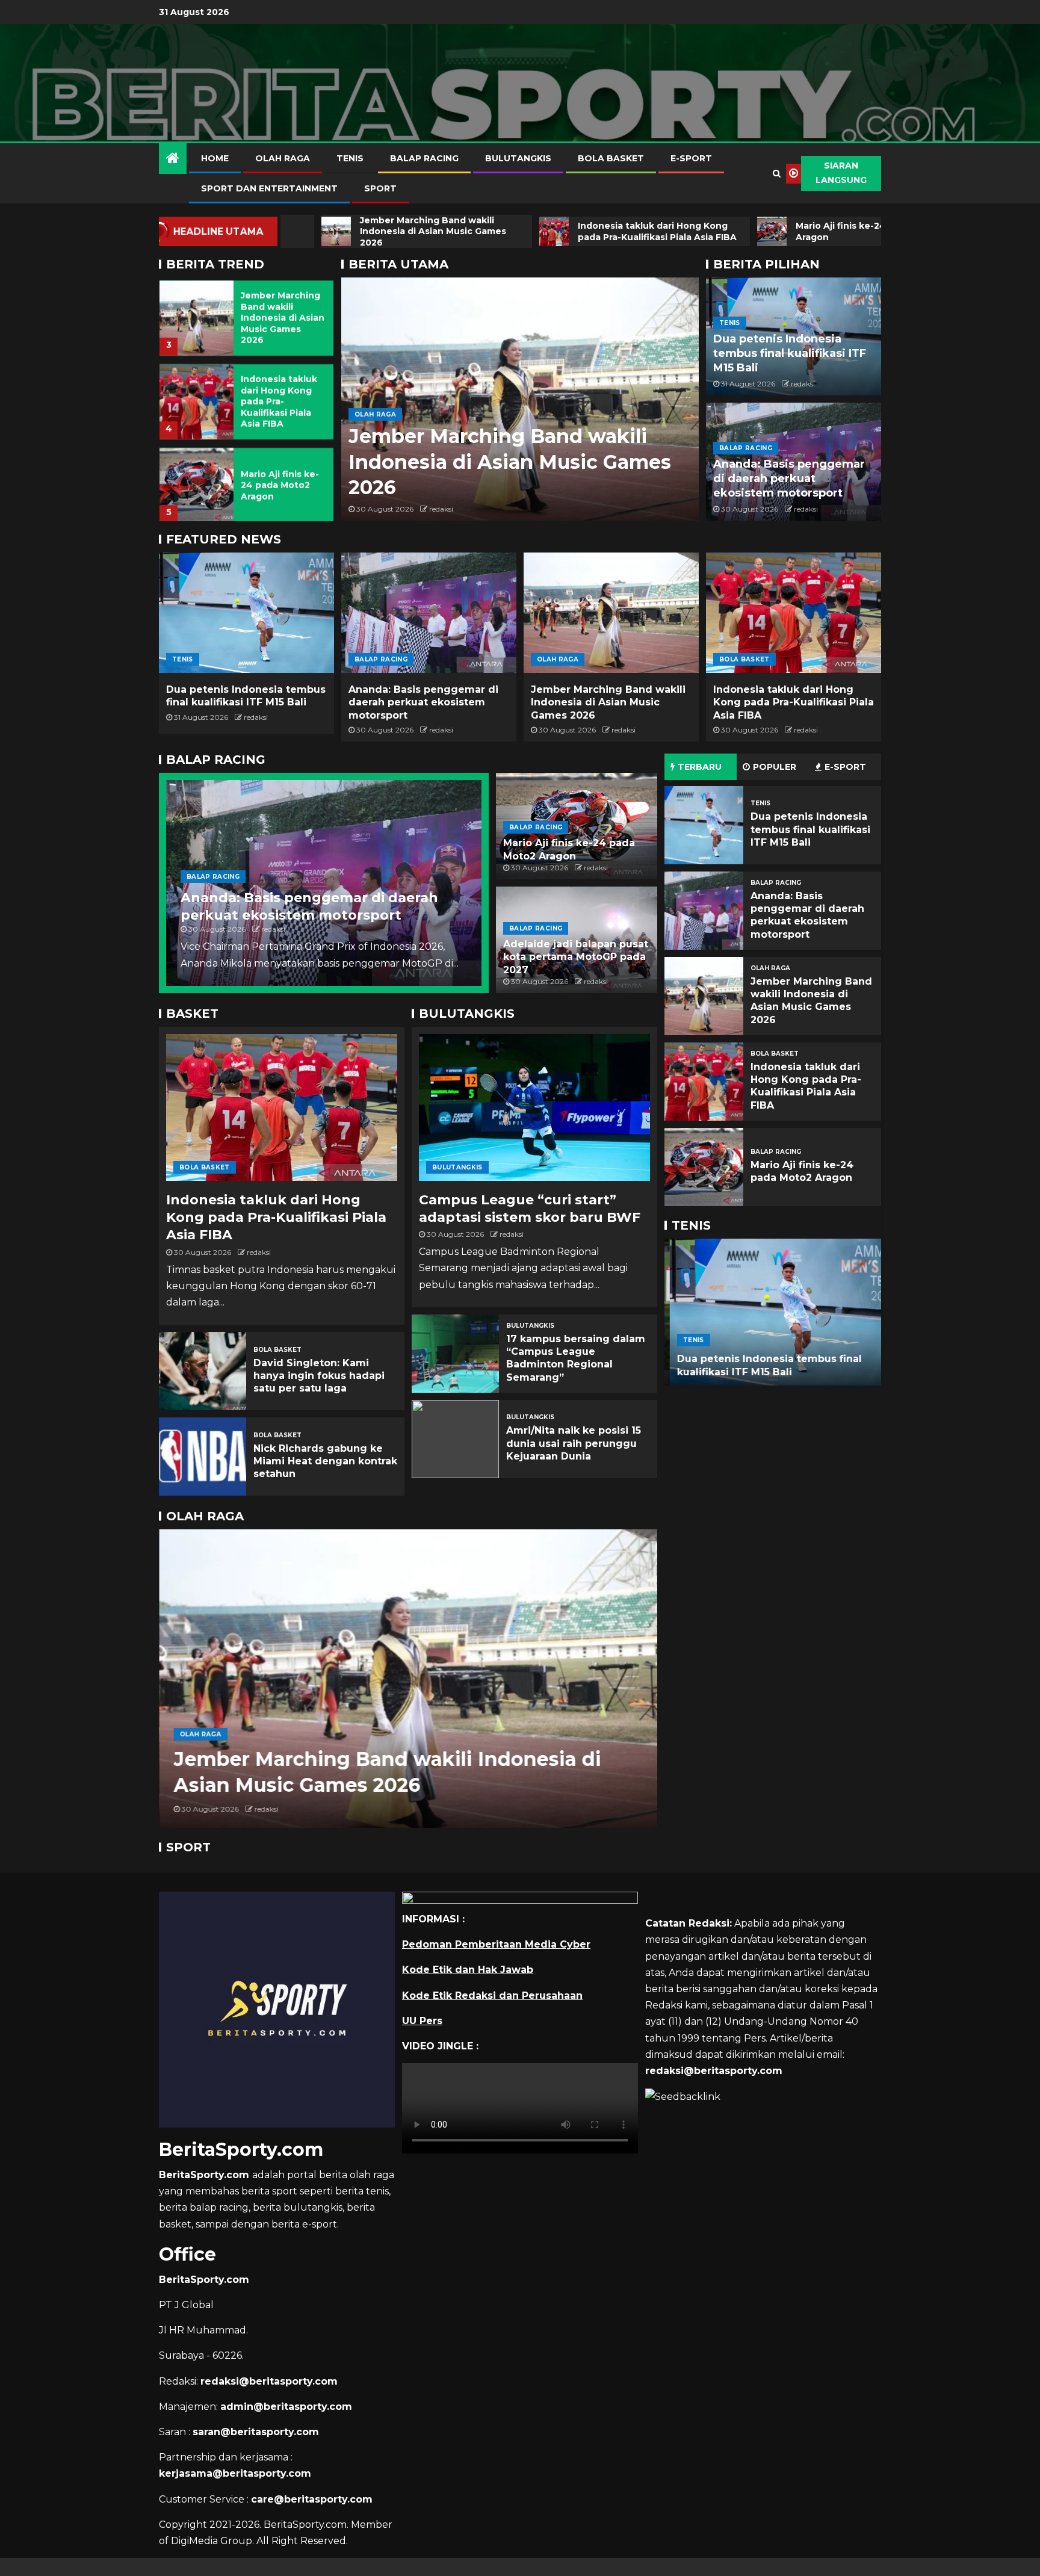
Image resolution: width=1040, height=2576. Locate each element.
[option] (246, 312)
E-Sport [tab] (845, 767)
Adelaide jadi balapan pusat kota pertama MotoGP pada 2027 (576, 957)
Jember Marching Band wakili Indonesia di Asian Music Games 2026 (283, 315)
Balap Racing (424, 158)
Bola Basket (611, 158)
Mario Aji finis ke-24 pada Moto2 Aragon (280, 483)
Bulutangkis (518, 158)
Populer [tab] (775, 767)
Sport (380, 188)
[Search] (777, 173)
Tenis (350, 158)
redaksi (441, 509)
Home (215, 158)
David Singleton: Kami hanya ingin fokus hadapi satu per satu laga (319, 1376)
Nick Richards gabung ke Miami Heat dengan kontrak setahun (325, 1461)
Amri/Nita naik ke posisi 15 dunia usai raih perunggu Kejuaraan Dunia (574, 1443)
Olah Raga (283, 158)
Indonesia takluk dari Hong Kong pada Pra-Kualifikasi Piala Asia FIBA (279, 399)
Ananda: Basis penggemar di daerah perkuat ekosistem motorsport (789, 478)
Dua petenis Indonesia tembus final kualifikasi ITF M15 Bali (790, 353)
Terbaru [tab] (700, 767)
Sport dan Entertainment (269, 188)
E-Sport (691, 158)
